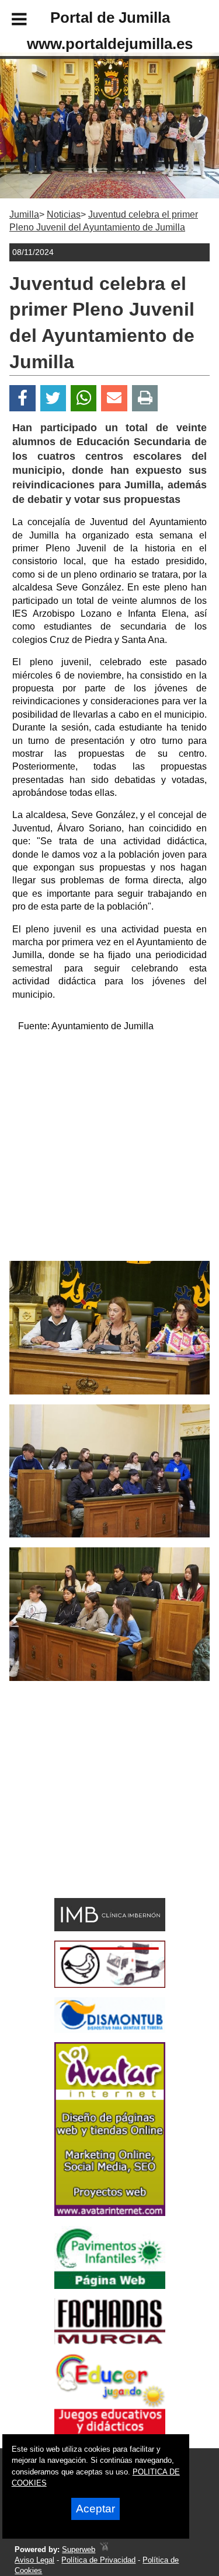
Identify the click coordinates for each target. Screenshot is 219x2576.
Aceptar (95, 2509)
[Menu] (9, 21)
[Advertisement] (109, 1151)
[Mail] (114, 398)
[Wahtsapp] (84, 398)
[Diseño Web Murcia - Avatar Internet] (104, 2549)
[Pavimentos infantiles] (110, 2286)
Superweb (79, 2549)
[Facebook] (22, 398)
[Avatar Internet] (110, 2213)
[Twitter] (53, 398)
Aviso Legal (34, 2560)
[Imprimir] (145, 398)
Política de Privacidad (98, 2560)
